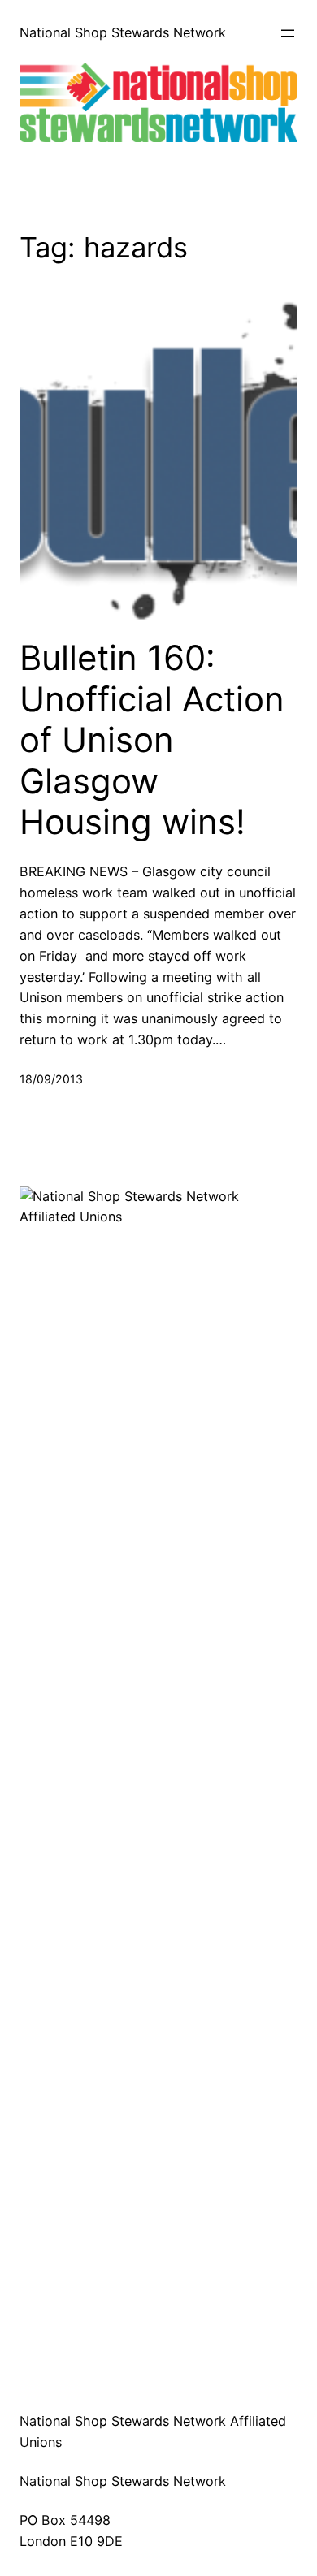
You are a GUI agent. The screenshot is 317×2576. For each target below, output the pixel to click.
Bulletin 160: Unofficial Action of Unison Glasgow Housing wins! (152, 740)
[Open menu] (288, 33)
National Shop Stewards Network (123, 32)
